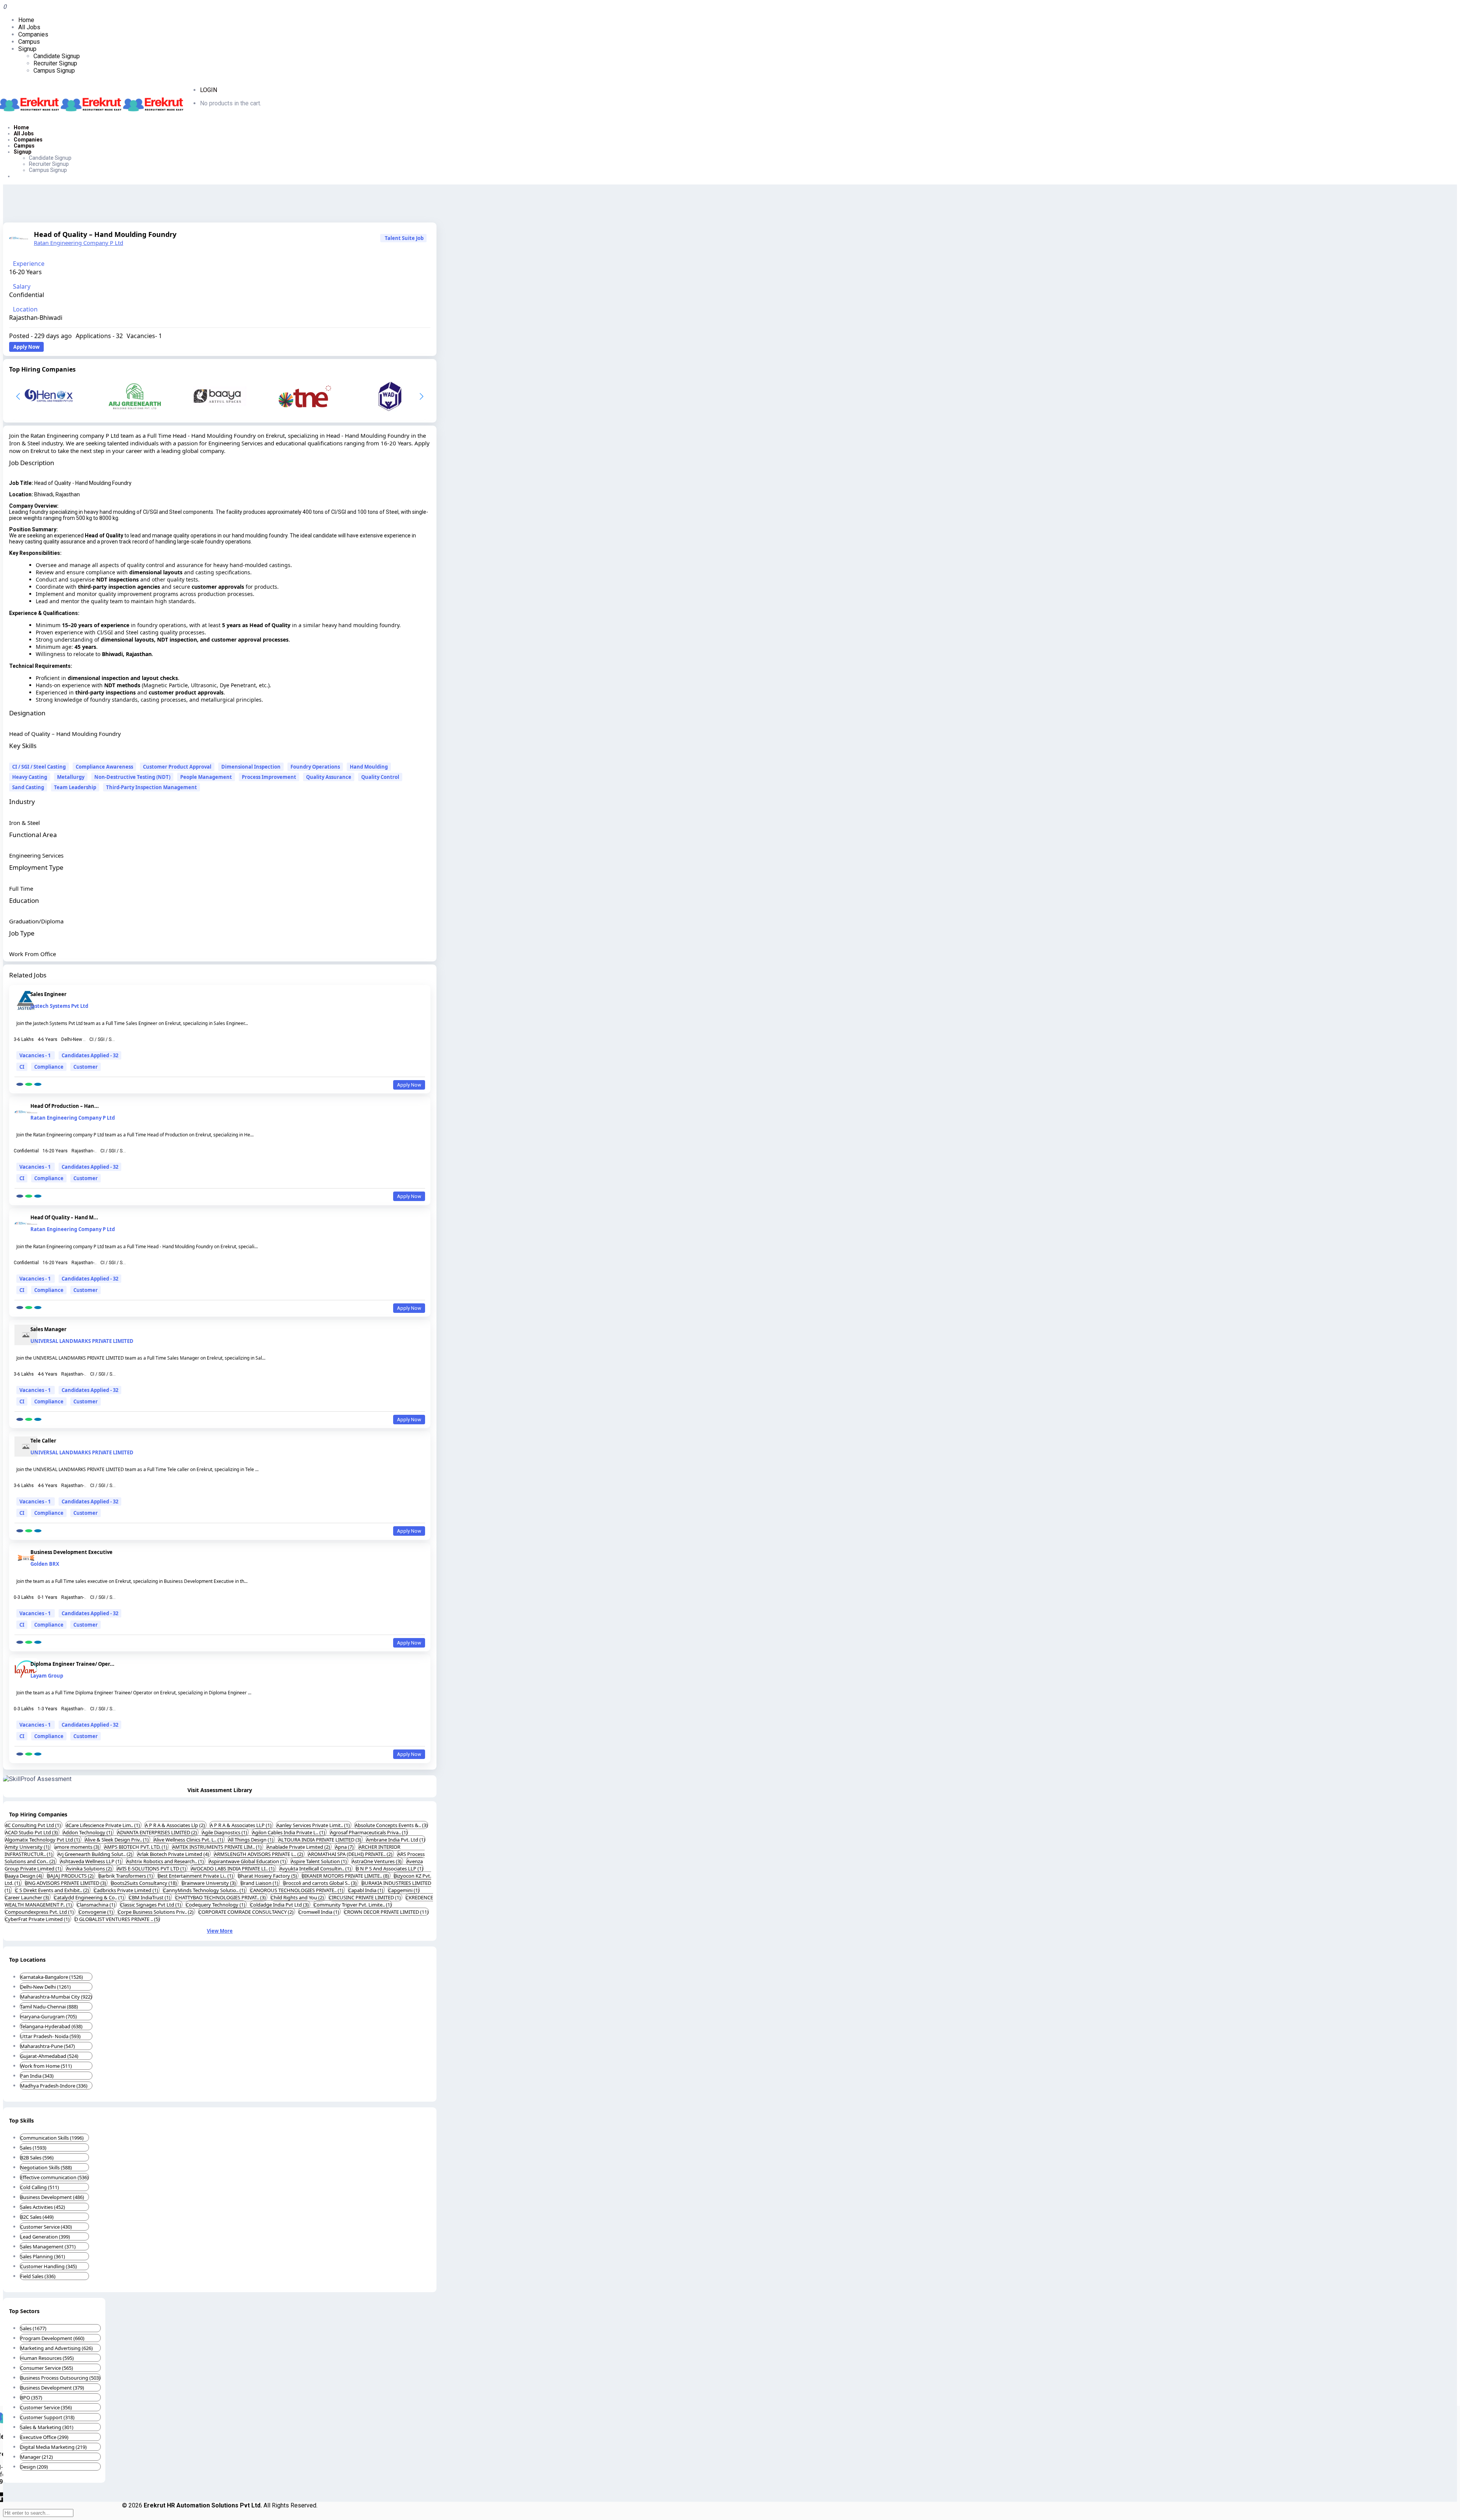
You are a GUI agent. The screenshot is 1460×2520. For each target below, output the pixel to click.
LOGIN (209, 90)
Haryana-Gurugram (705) (48, 2016)
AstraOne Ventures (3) (377, 1861)
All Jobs (29, 27)
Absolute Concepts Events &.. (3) (391, 1825)
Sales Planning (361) (43, 2256)
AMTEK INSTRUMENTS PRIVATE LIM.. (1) (217, 1847)
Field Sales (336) (38, 2276)
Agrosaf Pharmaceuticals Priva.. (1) (369, 1832)
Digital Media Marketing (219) (53, 2447)
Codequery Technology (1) (216, 1905)
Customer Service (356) (46, 2407)
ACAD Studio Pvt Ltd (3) (32, 1832)
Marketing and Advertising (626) (56, 2348)
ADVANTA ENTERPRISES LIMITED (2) (158, 1832)
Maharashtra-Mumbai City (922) (56, 1997)
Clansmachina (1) (97, 1905)
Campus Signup (54, 71)
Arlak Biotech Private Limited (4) (174, 1854)
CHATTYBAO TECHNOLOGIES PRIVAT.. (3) (221, 1897)
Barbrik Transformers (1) (126, 1876)
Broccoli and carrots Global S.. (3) (321, 1883)
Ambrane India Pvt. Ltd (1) (396, 1840)
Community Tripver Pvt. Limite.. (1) (353, 1905)
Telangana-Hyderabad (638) (51, 2026)
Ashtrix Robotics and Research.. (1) (166, 1861)
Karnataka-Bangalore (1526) (52, 1977)
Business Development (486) (52, 2197)
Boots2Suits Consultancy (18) (144, 1883)
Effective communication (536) (54, 2177)
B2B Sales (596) (37, 2158)
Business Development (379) (52, 2388)
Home (26, 20)
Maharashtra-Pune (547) (48, 2046)
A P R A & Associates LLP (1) (241, 1825)
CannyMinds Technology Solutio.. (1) (205, 1890)
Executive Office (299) (44, 2437)
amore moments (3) (77, 1847)
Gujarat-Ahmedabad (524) (49, 2056)
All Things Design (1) (251, 1840)
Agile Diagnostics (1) (225, 1832)
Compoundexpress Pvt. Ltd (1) (40, 1912)
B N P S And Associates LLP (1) (390, 1869)
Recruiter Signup (55, 63)
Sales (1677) (33, 2328)
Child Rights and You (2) (298, 1897)
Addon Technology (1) (88, 1832)
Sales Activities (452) (43, 2207)
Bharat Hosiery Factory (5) (268, 1876)
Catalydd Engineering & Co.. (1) (90, 1897)
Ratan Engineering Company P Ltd (79, 243)
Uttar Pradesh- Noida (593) (50, 2036)
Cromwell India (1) (319, 1912)
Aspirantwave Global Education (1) (248, 1861)
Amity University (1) (28, 1847)
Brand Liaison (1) (260, 1883)
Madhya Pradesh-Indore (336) (54, 2086)
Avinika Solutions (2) (90, 1869)
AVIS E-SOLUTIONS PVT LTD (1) (152, 1869)
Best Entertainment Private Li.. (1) (196, 1876)
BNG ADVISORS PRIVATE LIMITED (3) (66, 1883)
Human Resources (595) (47, 2358)
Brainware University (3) (209, 1883)
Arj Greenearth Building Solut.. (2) (95, 1854)
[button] (421, 396)
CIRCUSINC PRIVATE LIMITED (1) (365, 1897)
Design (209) (34, 2467)
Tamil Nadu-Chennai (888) (49, 2007)
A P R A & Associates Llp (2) (175, 1825)
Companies (33, 34)
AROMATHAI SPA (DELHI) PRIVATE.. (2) (351, 1854)
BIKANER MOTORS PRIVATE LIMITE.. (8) (346, 1876)
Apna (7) (345, 1847)
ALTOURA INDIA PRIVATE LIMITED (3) (320, 1840)
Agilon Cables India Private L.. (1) (289, 1832)
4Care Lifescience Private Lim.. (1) (103, 1825)
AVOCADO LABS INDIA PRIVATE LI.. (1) (233, 1869)
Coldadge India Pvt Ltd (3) (280, 1905)
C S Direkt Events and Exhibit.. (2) (53, 1890)
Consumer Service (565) (47, 2368)
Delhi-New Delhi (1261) (45, 1987)
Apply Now (26, 347)
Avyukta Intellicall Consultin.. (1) (316, 1869)
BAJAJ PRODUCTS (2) (71, 1876)
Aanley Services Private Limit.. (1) (314, 1825)
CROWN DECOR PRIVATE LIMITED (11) (386, 1912)
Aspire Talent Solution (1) (319, 1861)
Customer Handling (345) (48, 2266)
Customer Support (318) (47, 2417)
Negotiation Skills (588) (46, 2167)
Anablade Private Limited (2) (299, 1847)
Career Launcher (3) (28, 1897)
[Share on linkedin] (38, 1084)
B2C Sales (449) (37, 2217)
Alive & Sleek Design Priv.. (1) (117, 1840)
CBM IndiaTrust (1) (150, 1897)
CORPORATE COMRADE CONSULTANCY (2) (247, 1912)
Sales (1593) (33, 2148)
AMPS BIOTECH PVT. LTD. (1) (136, 1847)
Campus (29, 42)
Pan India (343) (37, 2076)
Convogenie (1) (96, 1912)
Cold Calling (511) (40, 2187)
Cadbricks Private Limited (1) (127, 1890)
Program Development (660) (52, 2338)
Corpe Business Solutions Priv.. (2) (156, 1912)
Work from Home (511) (46, 2066)
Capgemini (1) (404, 1890)
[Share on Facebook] (20, 1084)
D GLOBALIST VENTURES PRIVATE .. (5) (117, 1919)
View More (220, 1931)
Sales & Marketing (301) (47, 2427)
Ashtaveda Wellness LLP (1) (91, 1861)
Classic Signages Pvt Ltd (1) (151, 1905)
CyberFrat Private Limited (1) (38, 1919)
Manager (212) (36, 2457)
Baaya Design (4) (24, 1876)
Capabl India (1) (366, 1890)
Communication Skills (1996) (52, 2138)
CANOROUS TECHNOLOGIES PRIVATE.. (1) (297, 1890)
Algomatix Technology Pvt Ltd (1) (43, 1840)
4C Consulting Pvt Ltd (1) (33, 1825)
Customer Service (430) (46, 2227)
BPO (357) (31, 2398)
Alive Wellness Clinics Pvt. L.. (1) (189, 1840)
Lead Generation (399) (45, 2237)
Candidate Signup (57, 56)
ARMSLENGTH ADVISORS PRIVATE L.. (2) (259, 1854)
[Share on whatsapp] (29, 1084)
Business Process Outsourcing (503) (60, 2378)
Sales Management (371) (48, 2247)
